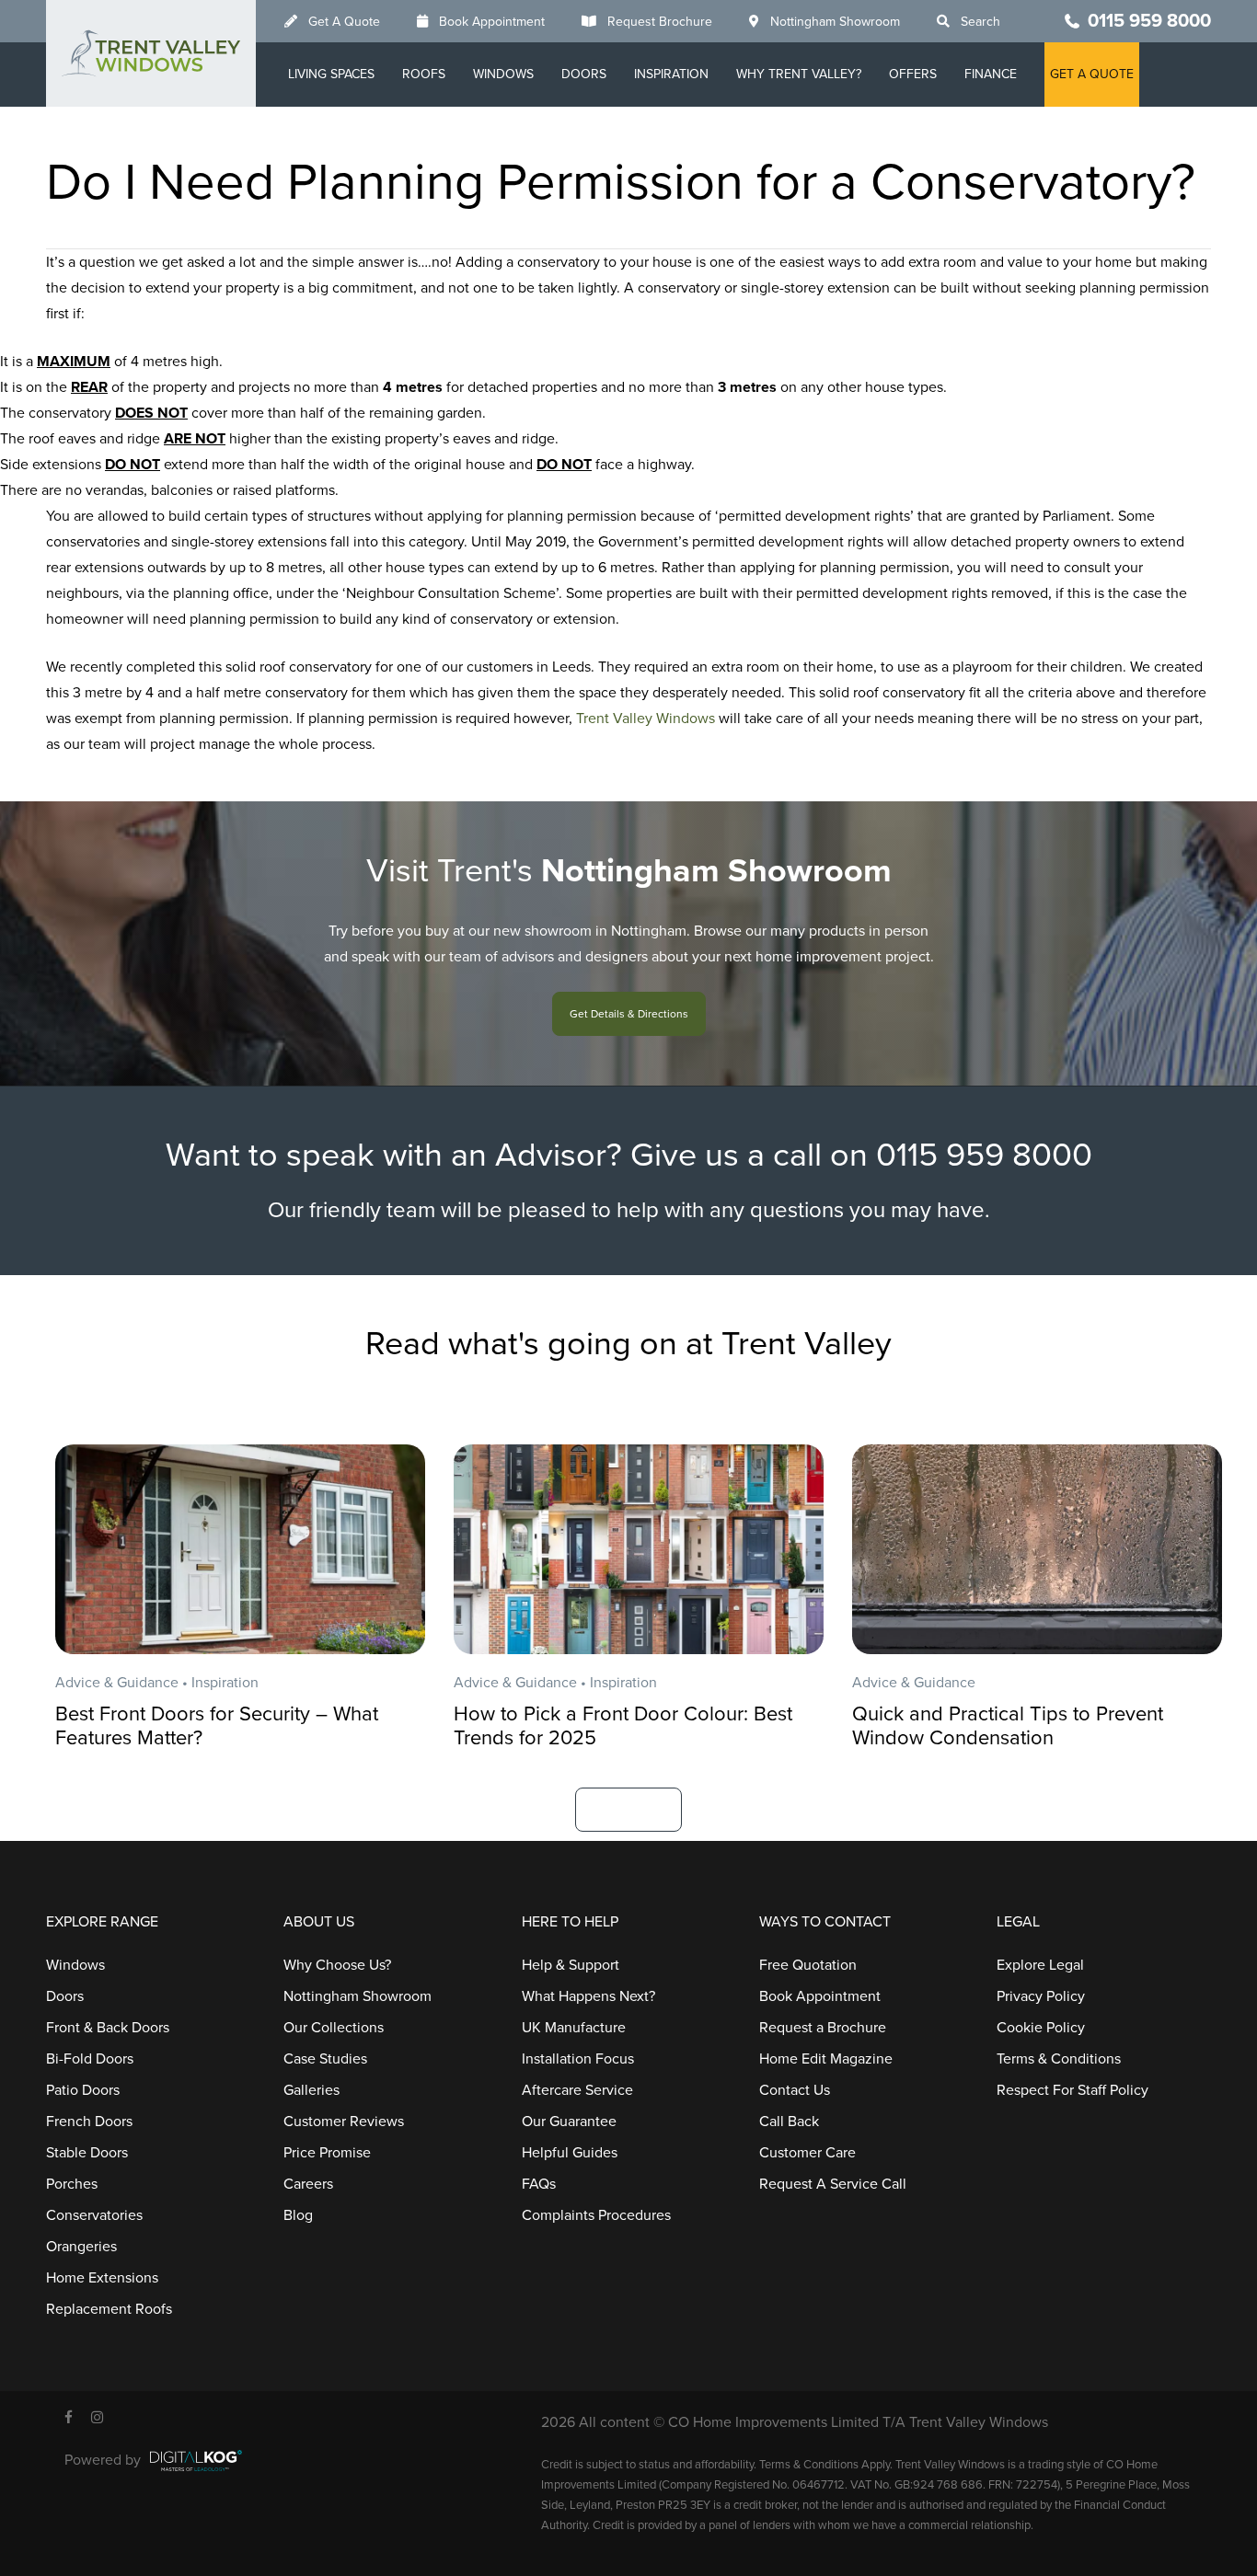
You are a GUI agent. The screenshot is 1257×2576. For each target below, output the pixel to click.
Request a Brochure (823, 2028)
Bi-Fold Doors (90, 2059)
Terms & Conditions (1059, 2059)
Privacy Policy (1041, 1996)
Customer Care (807, 2153)
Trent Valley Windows (646, 719)
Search (980, 22)
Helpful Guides (570, 2153)
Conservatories (94, 2215)
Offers (913, 74)
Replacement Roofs (109, 2309)
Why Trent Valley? (799, 74)
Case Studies (325, 2059)
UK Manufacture (574, 2028)
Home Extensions (102, 2278)
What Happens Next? (588, 1996)
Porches (72, 2184)
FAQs (539, 2184)
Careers (308, 2184)
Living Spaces (331, 74)
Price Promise (327, 2153)
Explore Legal (1040, 1965)
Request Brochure (660, 22)
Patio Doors (83, 2090)
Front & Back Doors (108, 2028)
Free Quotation (808, 1965)
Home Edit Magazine (826, 2059)
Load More (628, 1809)
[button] (629, 1014)
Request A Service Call (833, 2184)
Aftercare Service (577, 2090)
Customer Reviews (344, 2122)
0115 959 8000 (1149, 21)
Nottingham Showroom (835, 22)
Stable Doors (87, 2153)
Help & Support (571, 1965)
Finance (991, 74)
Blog (298, 2215)
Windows (503, 74)
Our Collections (334, 2028)
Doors (584, 74)
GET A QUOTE (1092, 74)
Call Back (789, 2122)
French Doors (89, 2122)
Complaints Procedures (596, 2215)
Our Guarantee (569, 2122)
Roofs (424, 74)
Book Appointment (492, 22)
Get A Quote (344, 22)
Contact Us (795, 2090)
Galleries (311, 2090)
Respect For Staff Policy (1072, 2090)
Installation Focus (578, 2059)
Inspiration (671, 74)
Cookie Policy (1041, 2028)
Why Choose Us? (337, 1965)
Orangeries (81, 2247)
